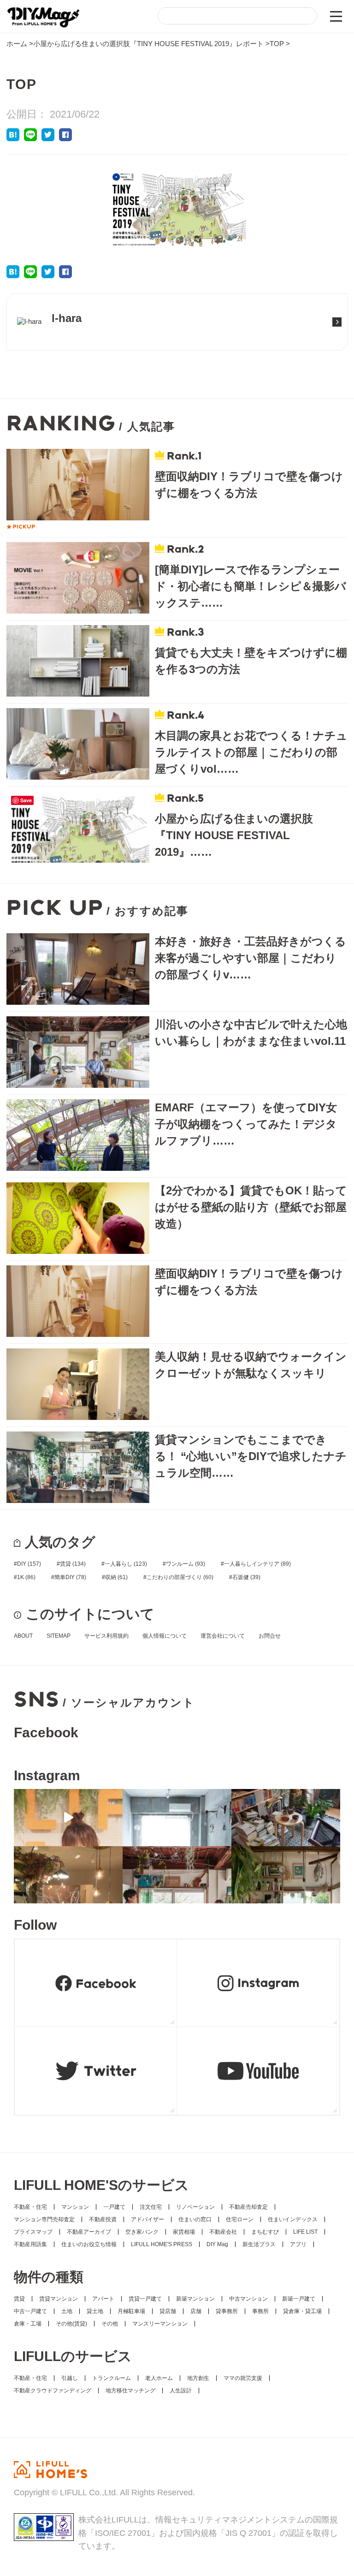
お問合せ (270, 1636)
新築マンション (195, 2299)
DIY (29, 1564)
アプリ (298, 2244)
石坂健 (246, 1577)
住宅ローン (240, 2219)
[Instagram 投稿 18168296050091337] (68, 1818)
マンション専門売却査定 (44, 2219)
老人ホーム (159, 2378)
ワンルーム (186, 1564)
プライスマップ (33, 2232)
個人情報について (165, 1636)
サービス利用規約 (106, 1636)
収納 (116, 1577)
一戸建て (114, 2207)
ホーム (17, 44)
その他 (110, 2324)
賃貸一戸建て (145, 2299)
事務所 (260, 2311)
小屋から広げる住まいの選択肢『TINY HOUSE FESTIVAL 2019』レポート (148, 44)
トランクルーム (112, 2378)
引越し (70, 2378)
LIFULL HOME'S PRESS (162, 2244)
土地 (67, 2311)
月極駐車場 (131, 2311)
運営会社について (223, 1636)
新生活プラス (259, 2244)
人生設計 (181, 2391)
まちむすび (265, 2232)
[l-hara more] (53, 336)
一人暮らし (126, 1564)
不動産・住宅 (30, 2207)
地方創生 (198, 2378)
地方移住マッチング (130, 2391)
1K (26, 1577)
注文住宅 (151, 2207)
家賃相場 (184, 2232)
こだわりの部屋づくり (180, 1577)
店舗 (196, 2311)
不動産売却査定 (248, 2207)
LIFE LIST (305, 2232)
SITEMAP (59, 1636)
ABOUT (23, 1636)
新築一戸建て (299, 2299)
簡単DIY (70, 1577)
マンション (75, 2207)
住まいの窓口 (195, 2219)
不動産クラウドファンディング (53, 2391)
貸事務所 (227, 2311)
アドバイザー (147, 2219)
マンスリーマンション (160, 2324)
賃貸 (73, 1564)
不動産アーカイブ (89, 2232)
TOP (277, 44)
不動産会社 (223, 2232)
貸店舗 (168, 2311)
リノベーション (195, 2207)
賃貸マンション (59, 2299)
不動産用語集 (30, 2244)
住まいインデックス (293, 2219)
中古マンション (248, 2299)
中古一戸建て (30, 2311)
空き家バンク (142, 2232)
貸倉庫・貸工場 (302, 2311)
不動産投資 (103, 2219)
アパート (103, 2299)
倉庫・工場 (28, 2324)
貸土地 (95, 2311)
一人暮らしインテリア (257, 1564)
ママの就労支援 (243, 2378)
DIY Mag (217, 2244)
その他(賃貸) (71, 2324)
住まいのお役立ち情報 (89, 2244)
